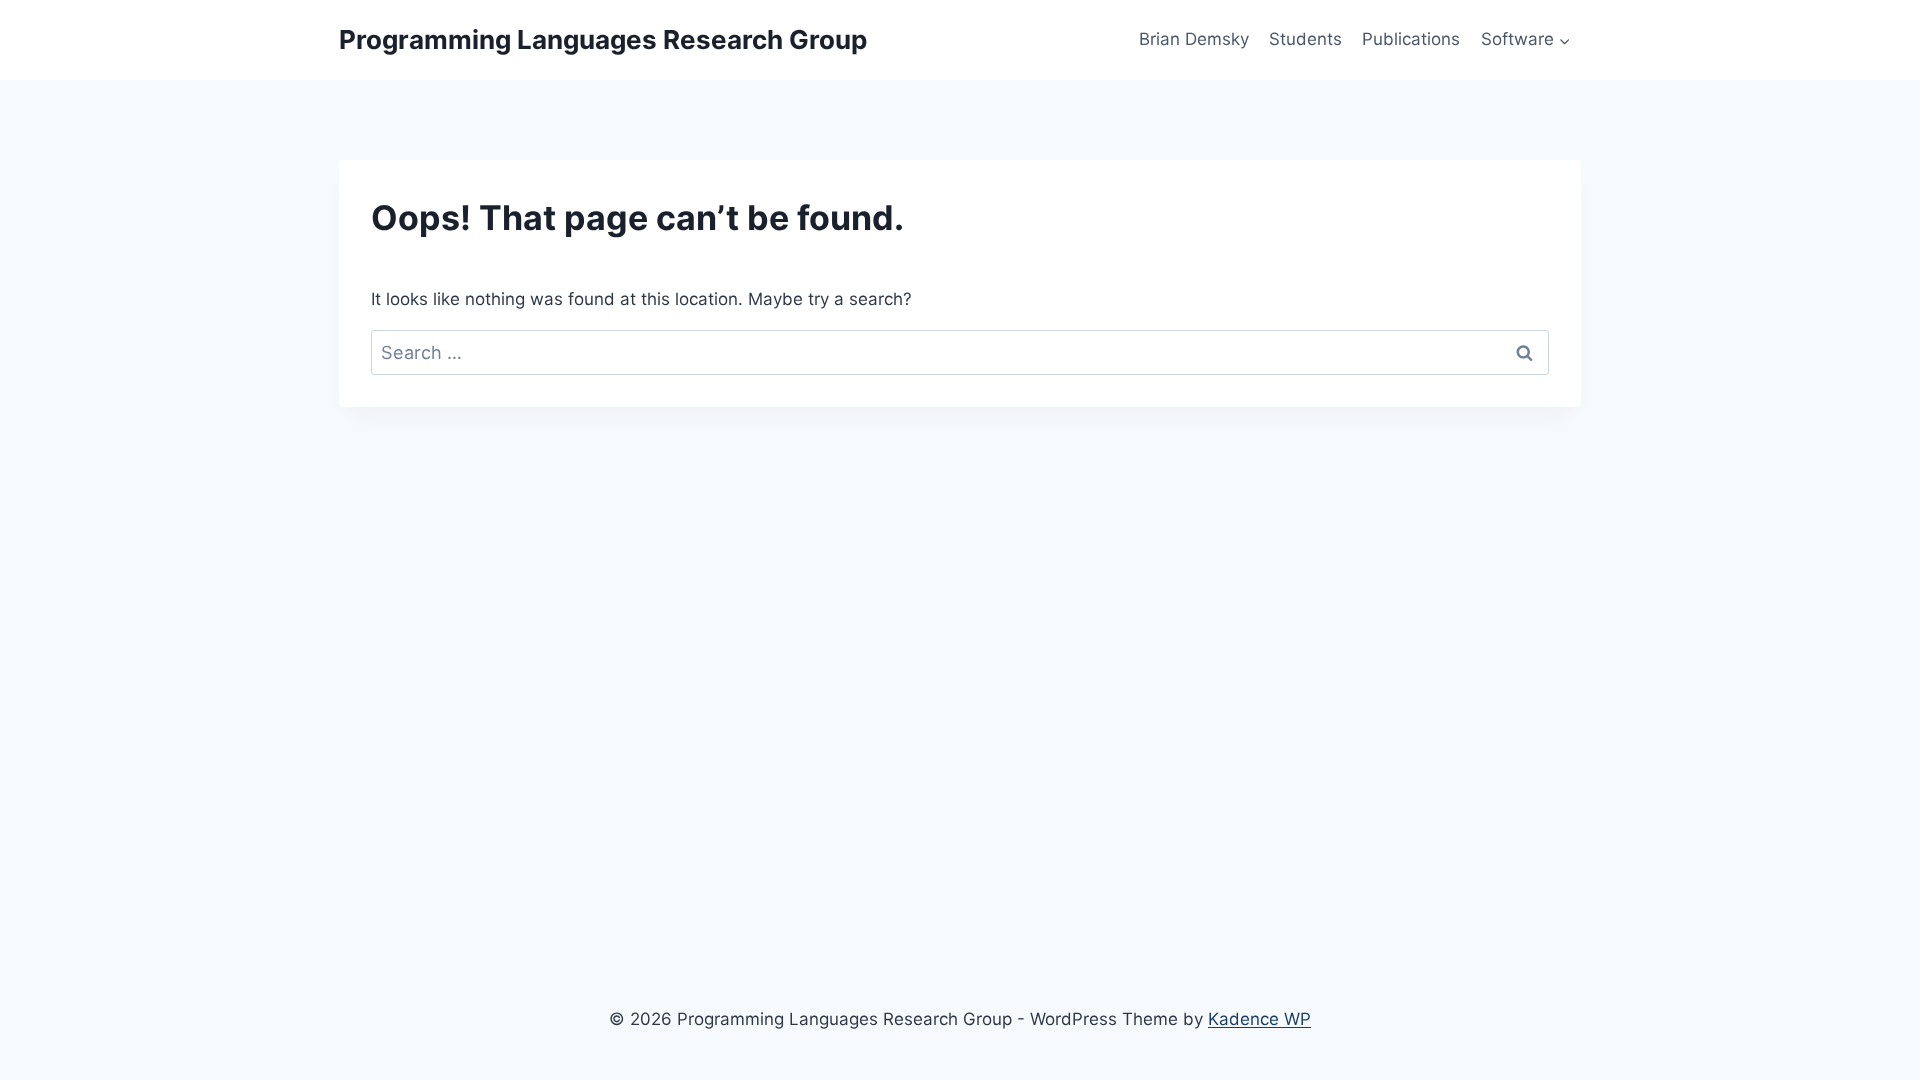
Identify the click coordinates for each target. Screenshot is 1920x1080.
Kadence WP (1259, 1019)
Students (1305, 39)
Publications (1411, 39)
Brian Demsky (1194, 39)
